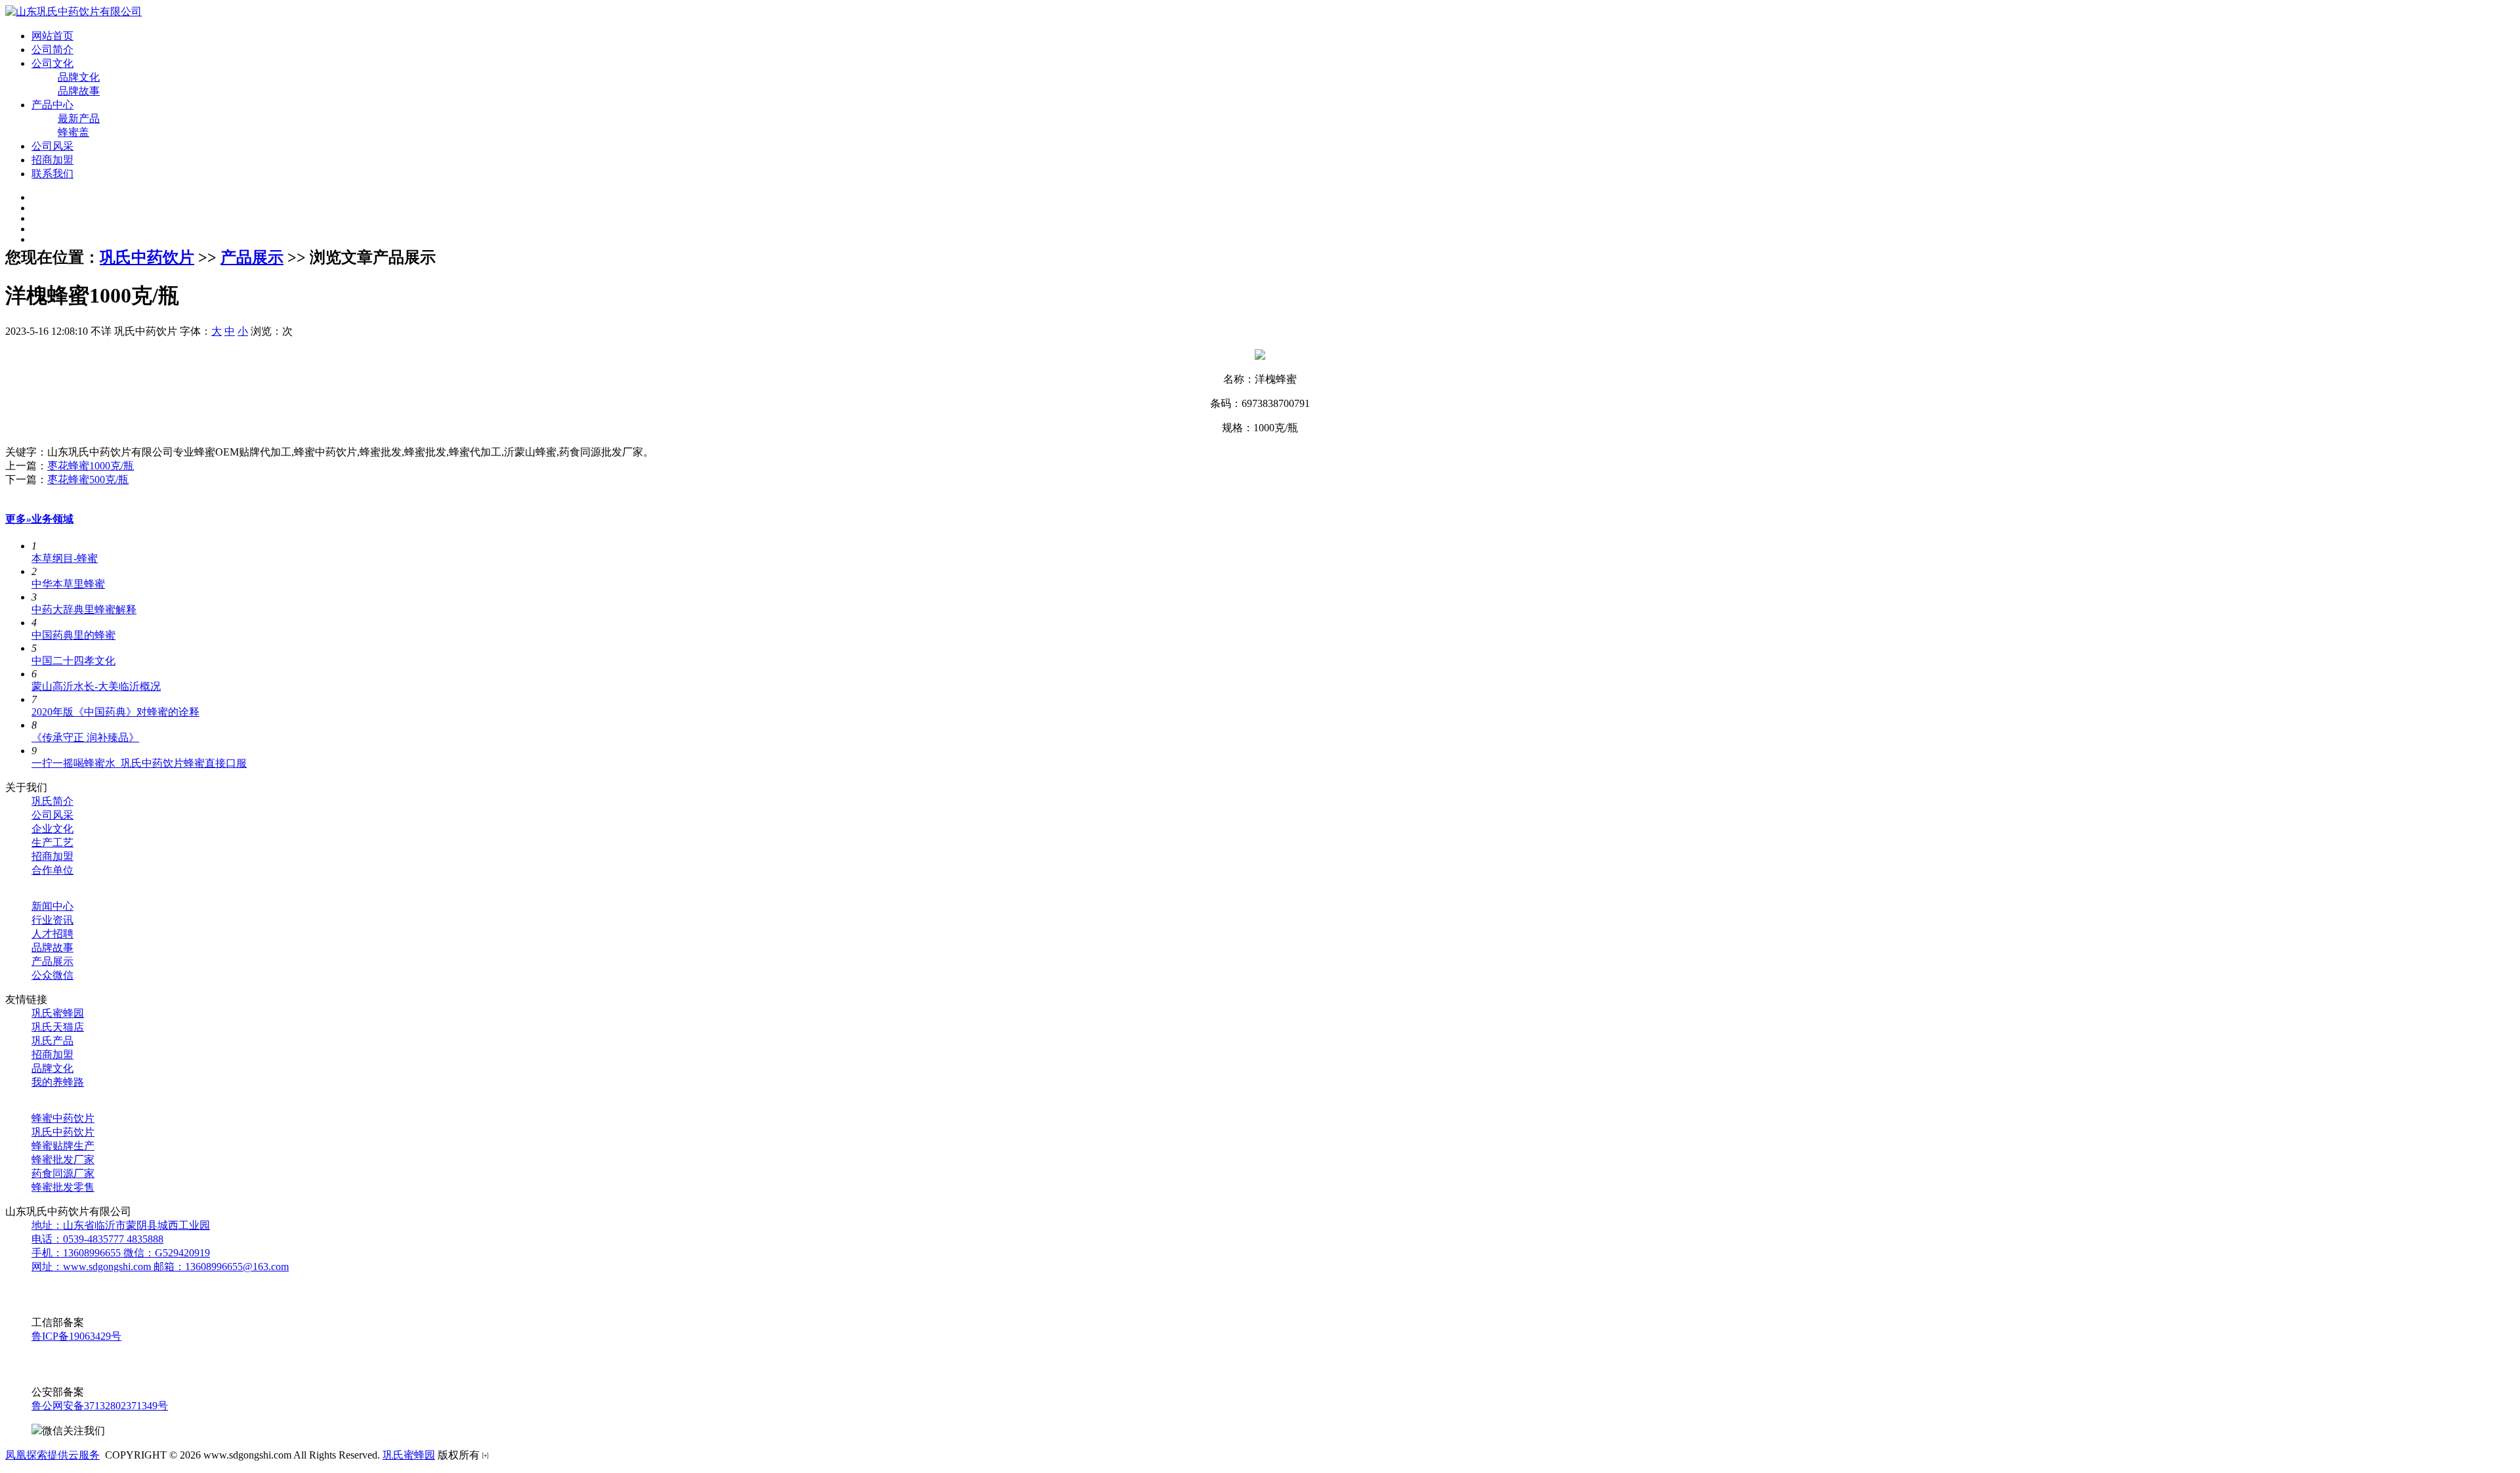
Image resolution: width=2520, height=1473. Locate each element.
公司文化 (52, 63)
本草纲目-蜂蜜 (65, 558)
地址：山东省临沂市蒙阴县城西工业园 (121, 1225)
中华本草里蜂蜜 (68, 584)
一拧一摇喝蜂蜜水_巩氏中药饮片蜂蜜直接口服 (139, 763)
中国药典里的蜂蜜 (73, 635)
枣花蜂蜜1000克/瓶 (91, 466)
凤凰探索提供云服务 (52, 1455)
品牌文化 (79, 77)
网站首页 (52, 36)
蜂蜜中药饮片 (63, 1118)
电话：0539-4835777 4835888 (97, 1239)
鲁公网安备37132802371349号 (100, 1406)
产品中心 (52, 105)
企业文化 (52, 829)
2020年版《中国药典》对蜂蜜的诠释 (115, 712)
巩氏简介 (52, 801)
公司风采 (52, 146)
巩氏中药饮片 (147, 257)
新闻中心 (52, 906)
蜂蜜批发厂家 (63, 1160)
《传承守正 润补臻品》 (85, 737)
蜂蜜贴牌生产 (63, 1146)
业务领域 (52, 519)
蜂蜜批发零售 (63, 1187)
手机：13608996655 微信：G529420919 (121, 1253)
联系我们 (52, 174)
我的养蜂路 (58, 1082)
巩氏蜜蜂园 (58, 1013)
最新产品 (79, 118)
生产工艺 (52, 843)
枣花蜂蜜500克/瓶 (88, 480)
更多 (18, 519)
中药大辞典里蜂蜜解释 (84, 609)
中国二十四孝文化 (73, 661)
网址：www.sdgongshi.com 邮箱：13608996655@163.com (160, 1267)
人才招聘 (52, 934)
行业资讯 (52, 920)
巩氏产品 (52, 1041)
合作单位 (52, 870)
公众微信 (52, 975)
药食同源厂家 (63, 1173)
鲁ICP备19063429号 (76, 1336)
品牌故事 (79, 91)
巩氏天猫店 (58, 1027)
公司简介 (52, 50)
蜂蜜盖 (73, 132)
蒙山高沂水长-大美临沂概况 (96, 686)
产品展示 (252, 257)
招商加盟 (52, 160)
